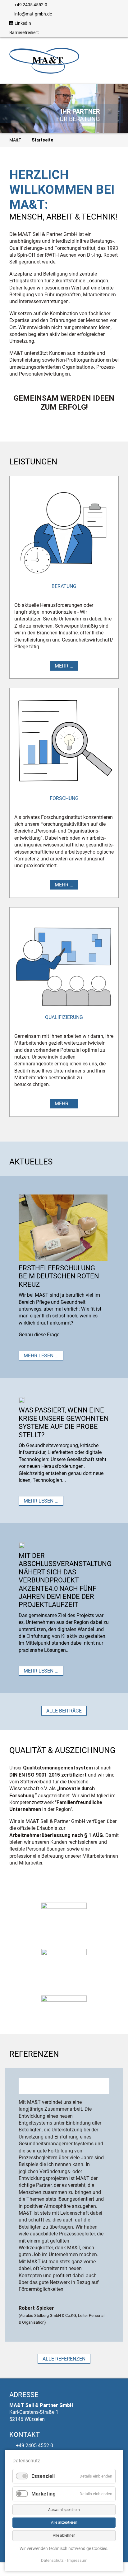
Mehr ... (64, 666)
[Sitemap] (72, 33)
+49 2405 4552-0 (31, 5)
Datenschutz (52, 2560)
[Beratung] (64, 530)
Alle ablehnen (64, 2535)
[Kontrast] (63, 33)
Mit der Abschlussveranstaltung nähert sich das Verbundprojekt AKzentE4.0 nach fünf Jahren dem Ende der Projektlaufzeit (65, 1580)
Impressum (77, 2560)
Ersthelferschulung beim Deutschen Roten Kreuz (59, 1276)
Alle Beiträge (64, 1711)
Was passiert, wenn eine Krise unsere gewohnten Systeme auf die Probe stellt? (64, 1422)
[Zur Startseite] (44, 60)
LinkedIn (23, 23)
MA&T (15, 140)
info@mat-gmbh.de (33, 14)
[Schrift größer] (45, 33)
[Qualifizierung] (64, 962)
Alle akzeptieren (64, 2522)
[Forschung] (64, 742)
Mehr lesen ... (41, 1356)
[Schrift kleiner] (54, 33)
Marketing (43, 2494)
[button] (10, 109)
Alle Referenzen (64, 2359)
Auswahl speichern (64, 2510)
